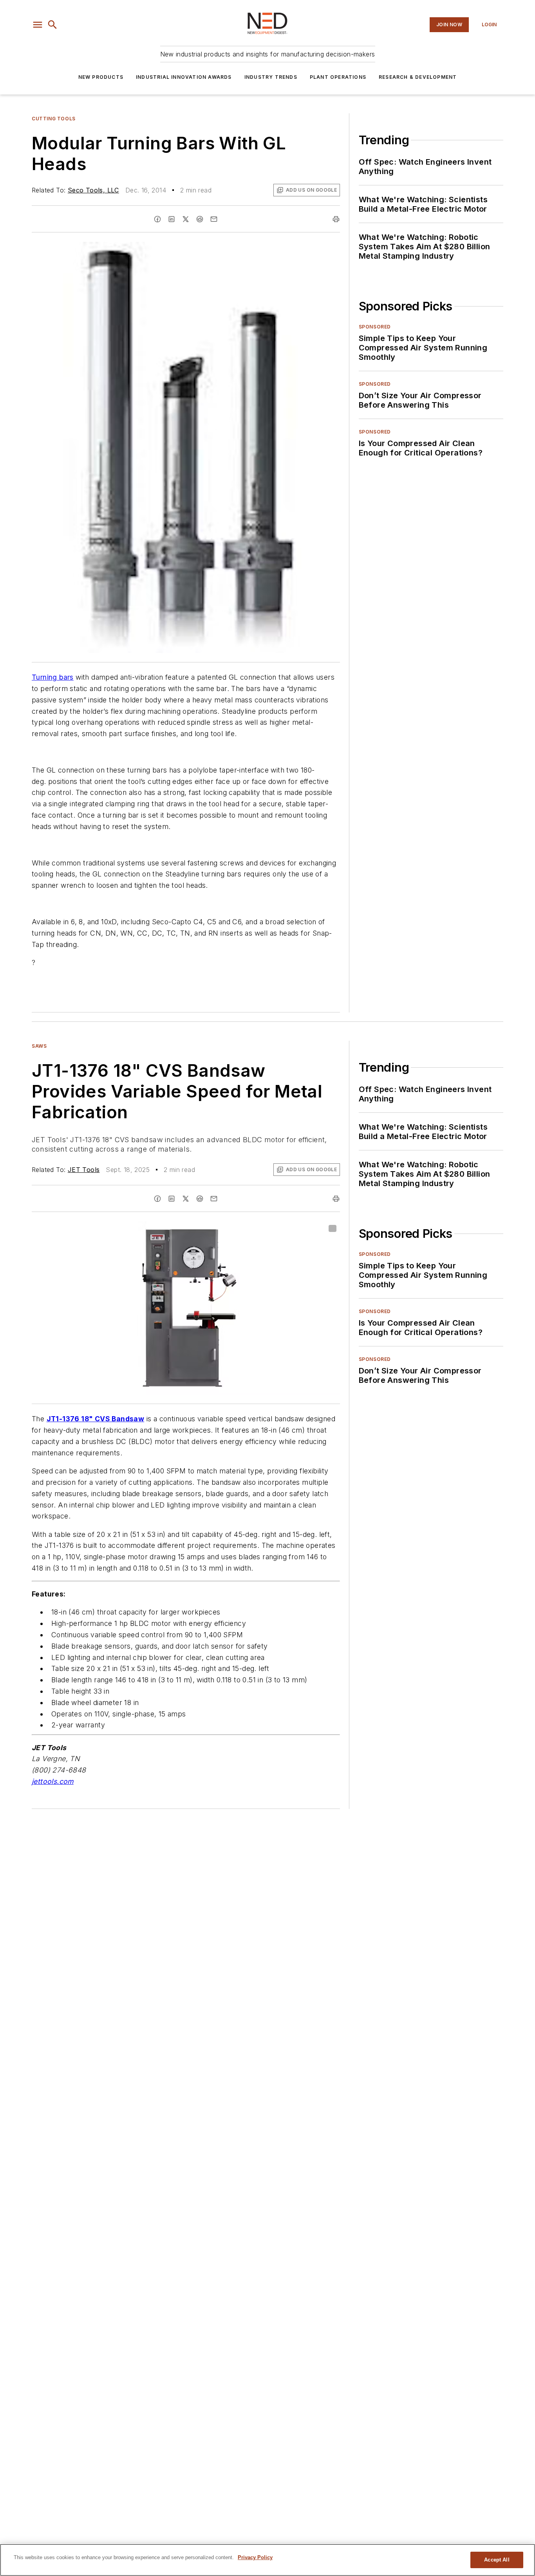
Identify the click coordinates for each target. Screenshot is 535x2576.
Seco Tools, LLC (93, 190)
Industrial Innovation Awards (184, 77)
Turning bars (53, 677)
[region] (267, 2560)
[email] (214, 219)
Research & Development (418, 77)
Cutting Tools (54, 119)
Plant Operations (338, 77)
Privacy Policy (255, 2557)
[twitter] (186, 219)
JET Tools (84, 1170)
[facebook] (157, 219)
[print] (336, 219)
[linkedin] (172, 219)
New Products (101, 77)
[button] (38, 25)
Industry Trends (271, 77)
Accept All (497, 2560)
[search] (52, 25)
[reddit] (200, 219)
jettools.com (53, 1781)
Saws (39, 1046)
